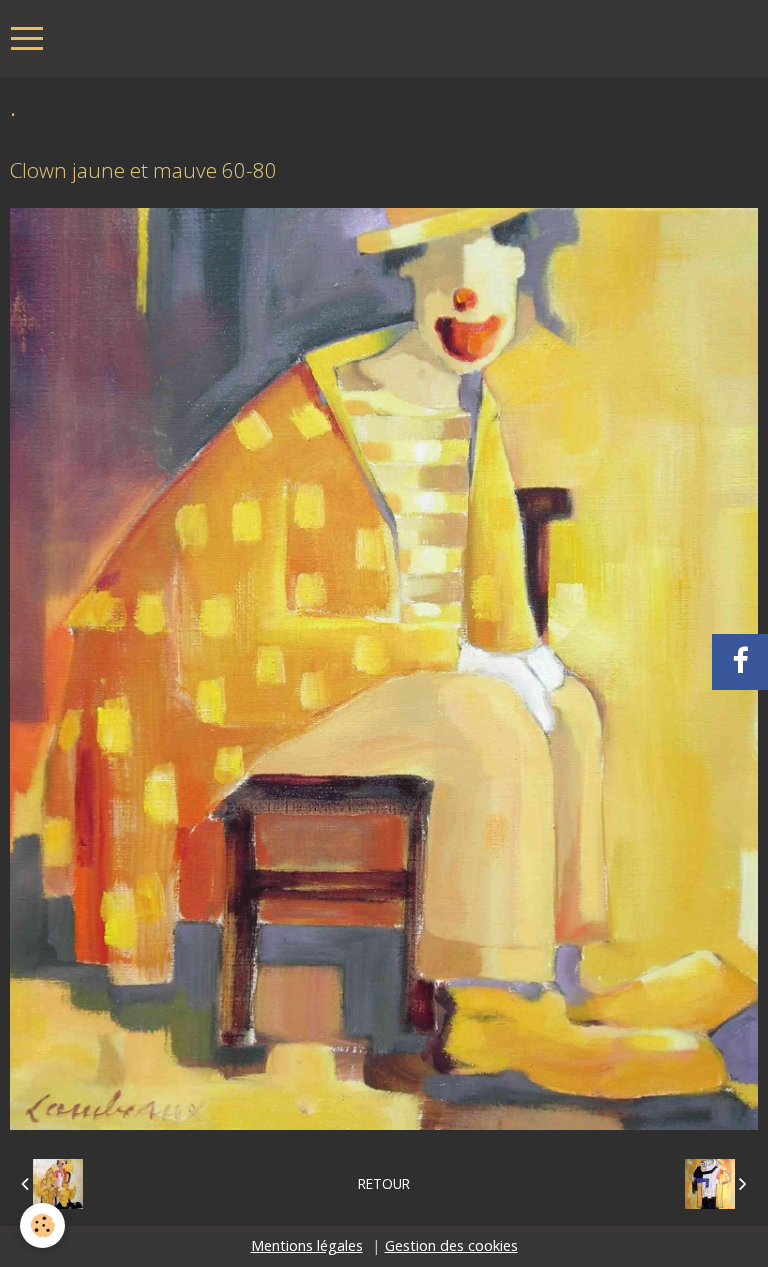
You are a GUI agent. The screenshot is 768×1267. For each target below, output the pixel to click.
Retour (384, 1183)
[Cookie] (42, 1225)
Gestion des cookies (451, 1245)
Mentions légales (307, 1245)
